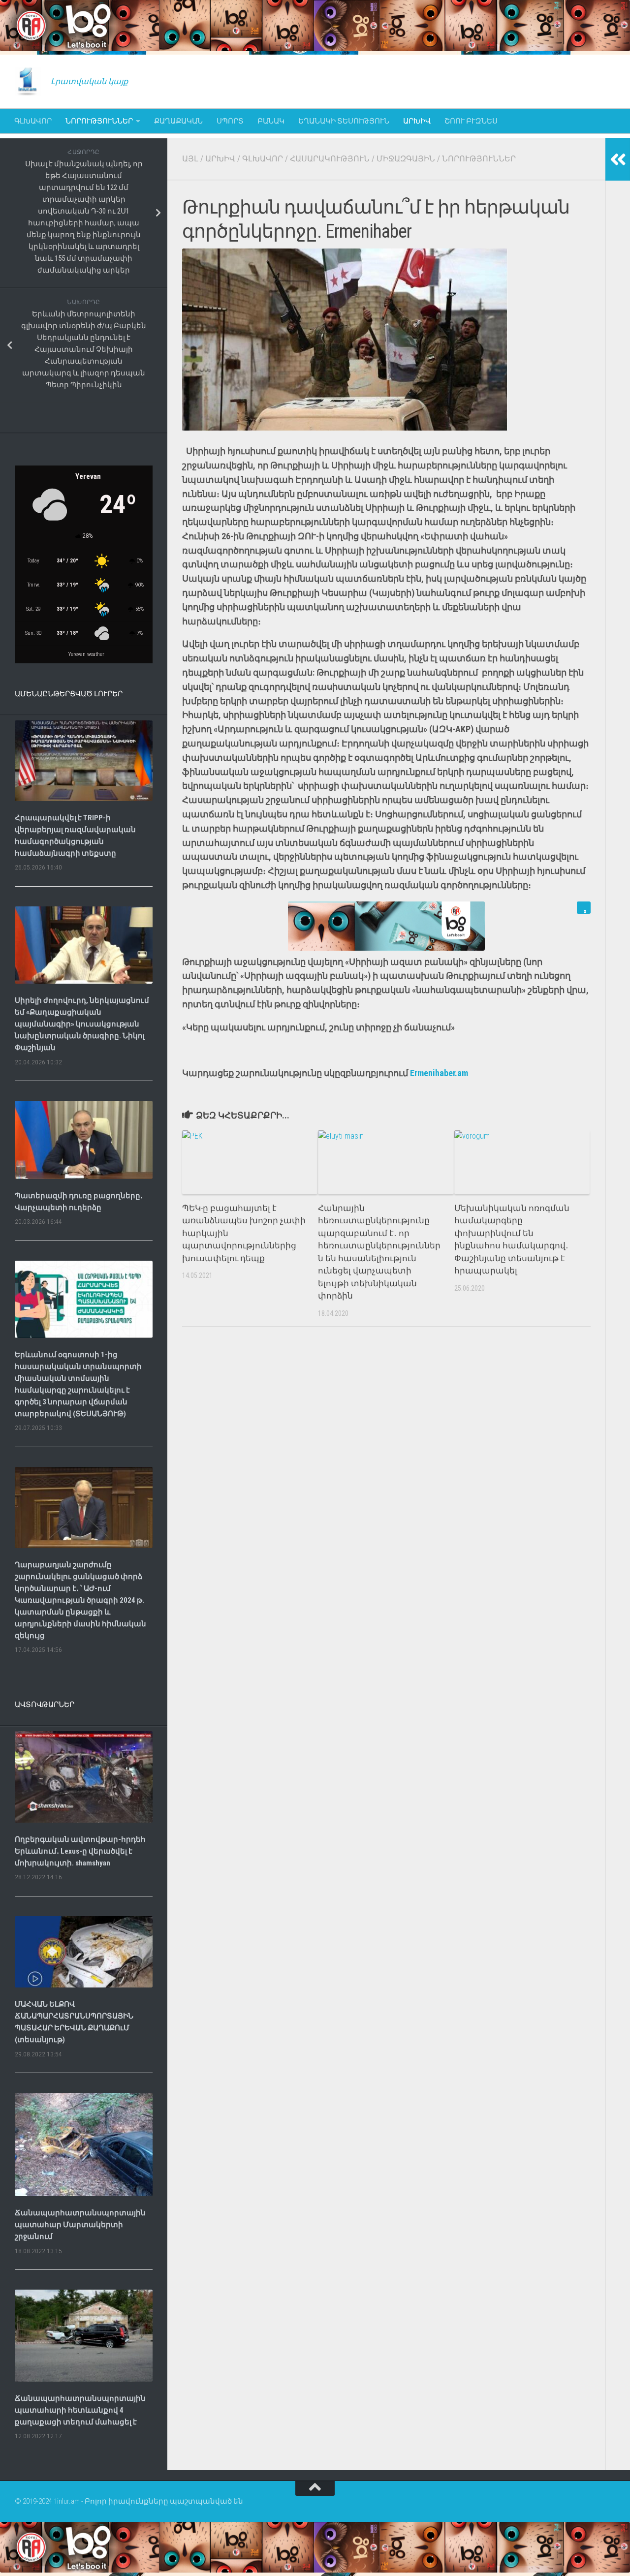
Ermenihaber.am (439, 1073)
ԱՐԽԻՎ (417, 121)
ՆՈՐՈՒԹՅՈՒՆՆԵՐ (99, 121)
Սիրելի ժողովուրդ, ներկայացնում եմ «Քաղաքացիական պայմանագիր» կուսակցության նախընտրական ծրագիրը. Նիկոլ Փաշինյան (82, 1024)
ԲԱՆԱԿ (271, 121)
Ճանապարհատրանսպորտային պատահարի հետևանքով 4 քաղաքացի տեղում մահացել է (80, 2410)
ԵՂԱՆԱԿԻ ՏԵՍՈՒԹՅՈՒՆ (344, 121)
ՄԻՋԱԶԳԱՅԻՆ (406, 159)
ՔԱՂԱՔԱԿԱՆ (178, 121)
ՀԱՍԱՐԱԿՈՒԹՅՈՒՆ (330, 159)
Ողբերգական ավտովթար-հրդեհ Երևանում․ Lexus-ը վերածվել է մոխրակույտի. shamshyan (80, 1851)
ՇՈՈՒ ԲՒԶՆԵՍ (471, 121)
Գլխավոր (33, 121)
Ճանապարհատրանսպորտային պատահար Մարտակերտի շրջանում (80, 2225)
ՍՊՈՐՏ (230, 121)
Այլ (190, 159)
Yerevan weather (86, 654)
